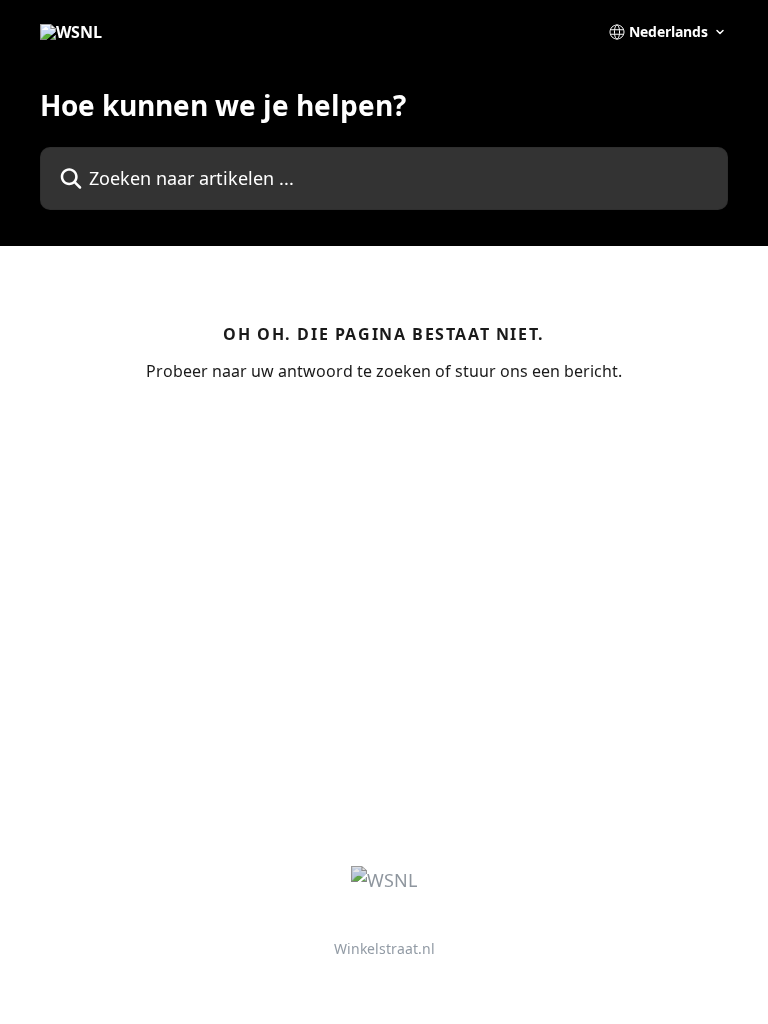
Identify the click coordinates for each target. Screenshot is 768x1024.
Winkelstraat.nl (384, 948)
